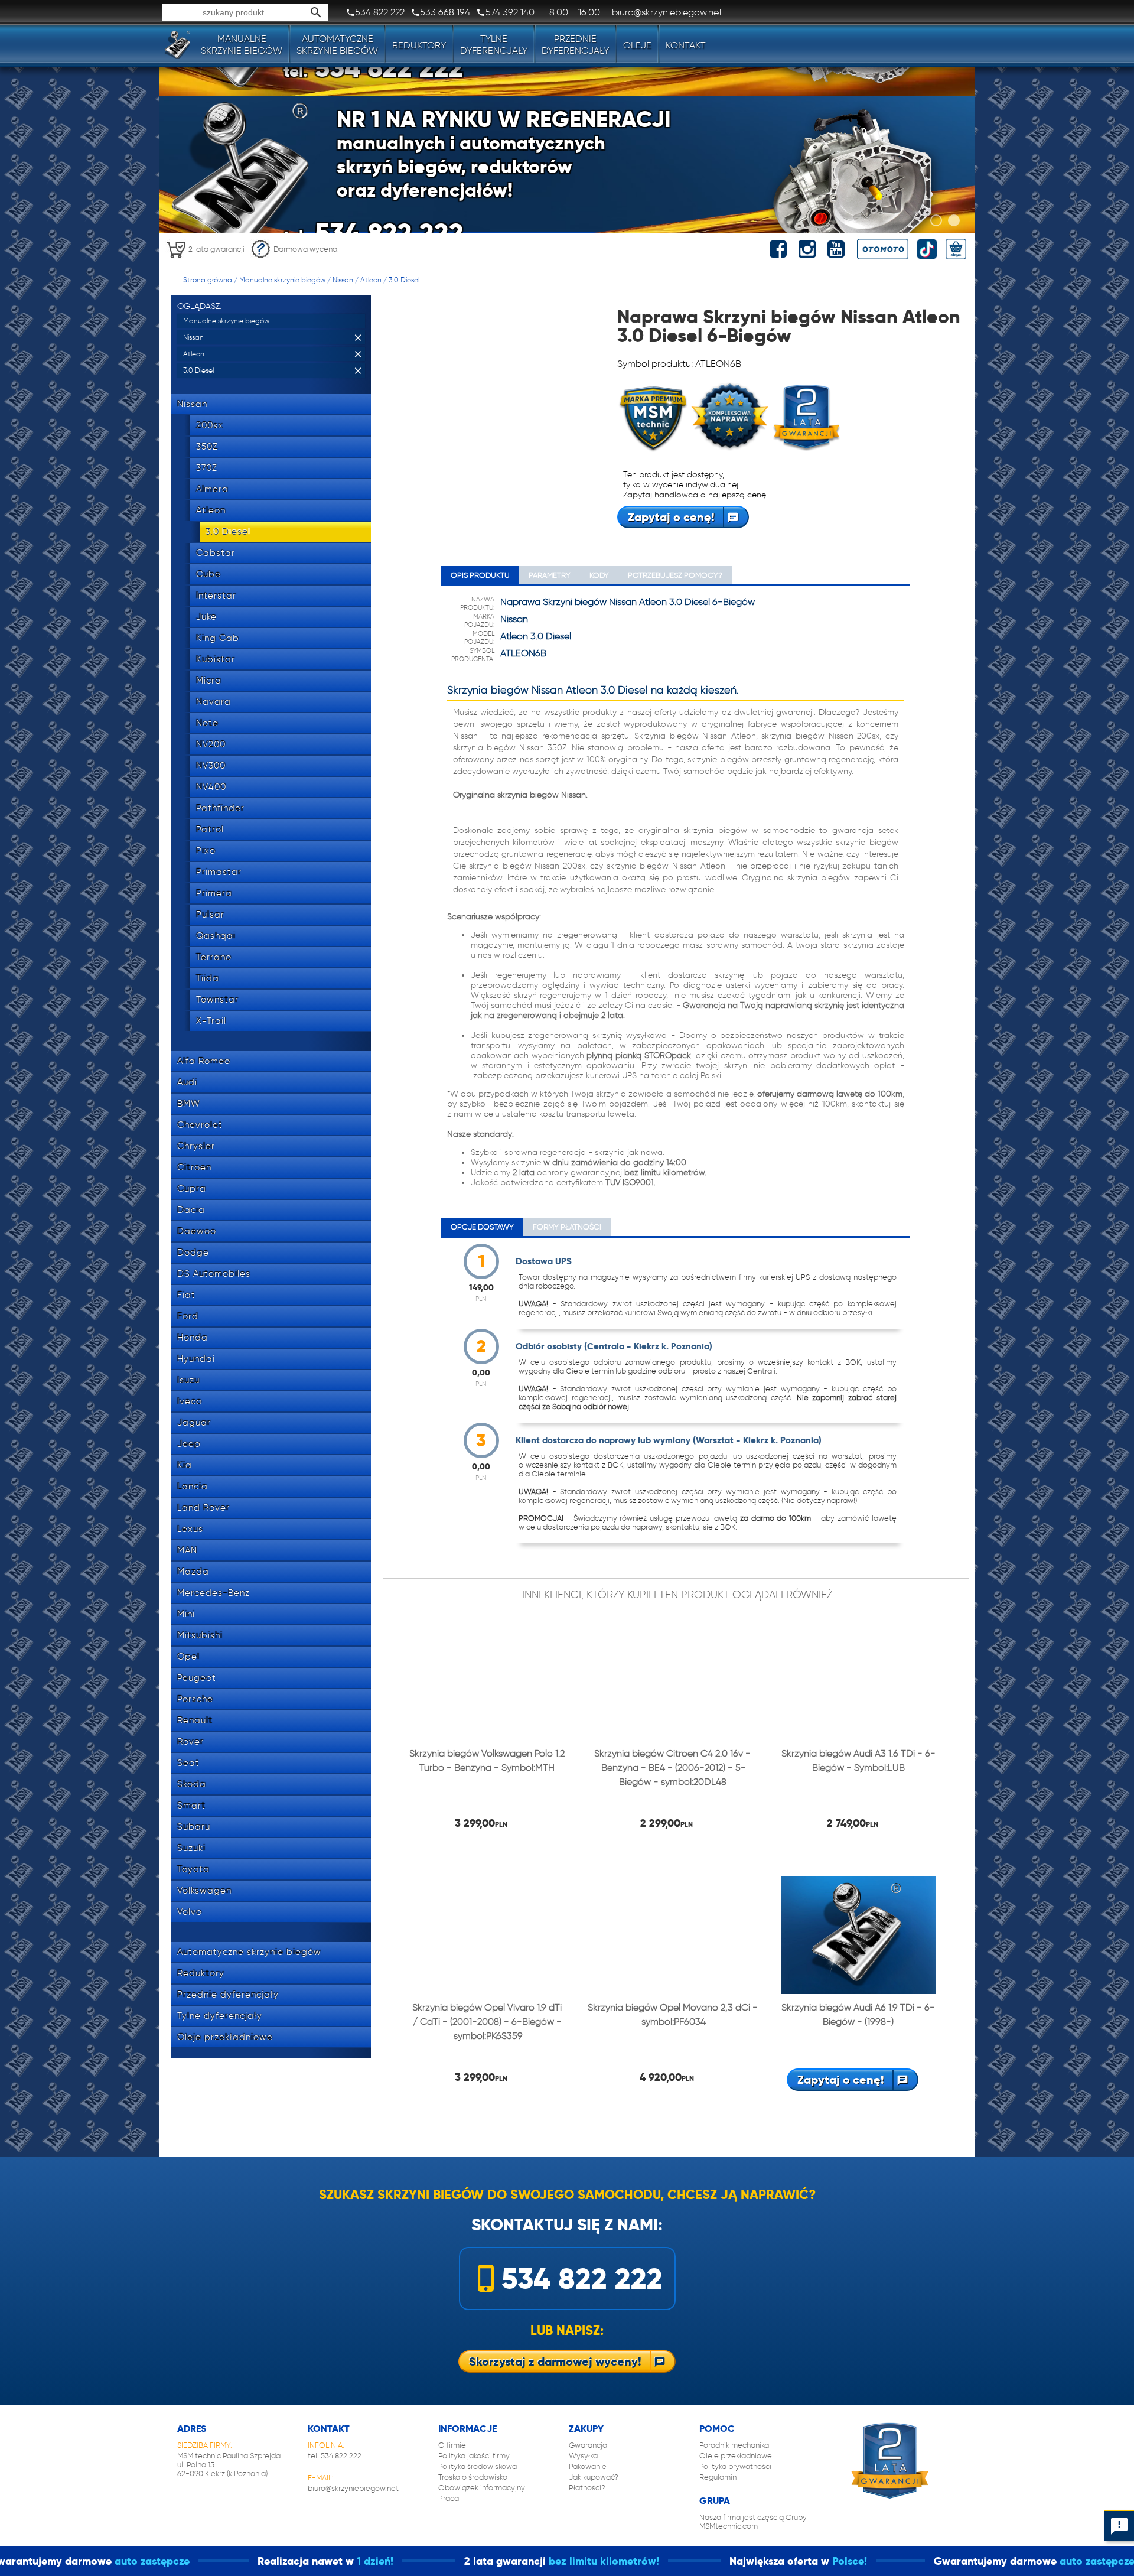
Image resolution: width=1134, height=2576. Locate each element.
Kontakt (686, 45)
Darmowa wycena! (306, 249)
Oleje (637, 45)
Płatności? (587, 2488)
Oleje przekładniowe (736, 2456)
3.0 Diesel (404, 280)
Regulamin (718, 2477)
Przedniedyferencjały (575, 45)
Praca (449, 2498)
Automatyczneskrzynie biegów (337, 45)
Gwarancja (588, 2445)
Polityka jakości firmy (474, 2456)
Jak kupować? (594, 2477)
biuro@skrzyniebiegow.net (353, 2488)
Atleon (371, 280)
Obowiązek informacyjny (482, 2488)
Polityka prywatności (735, 2466)
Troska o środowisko (473, 2477)
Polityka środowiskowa (478, 2466)
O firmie (452, 2445)
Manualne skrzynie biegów (282, 280)
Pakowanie (588, 2466)
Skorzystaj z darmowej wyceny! (555, 2362)
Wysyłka (583, 2456)
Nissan (343, 280)
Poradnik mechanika (734, 2445)
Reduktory (419, 45)
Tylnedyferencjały (494, 45)
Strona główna (208, 280)
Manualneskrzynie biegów (242, 45)
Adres (192, 2429)
